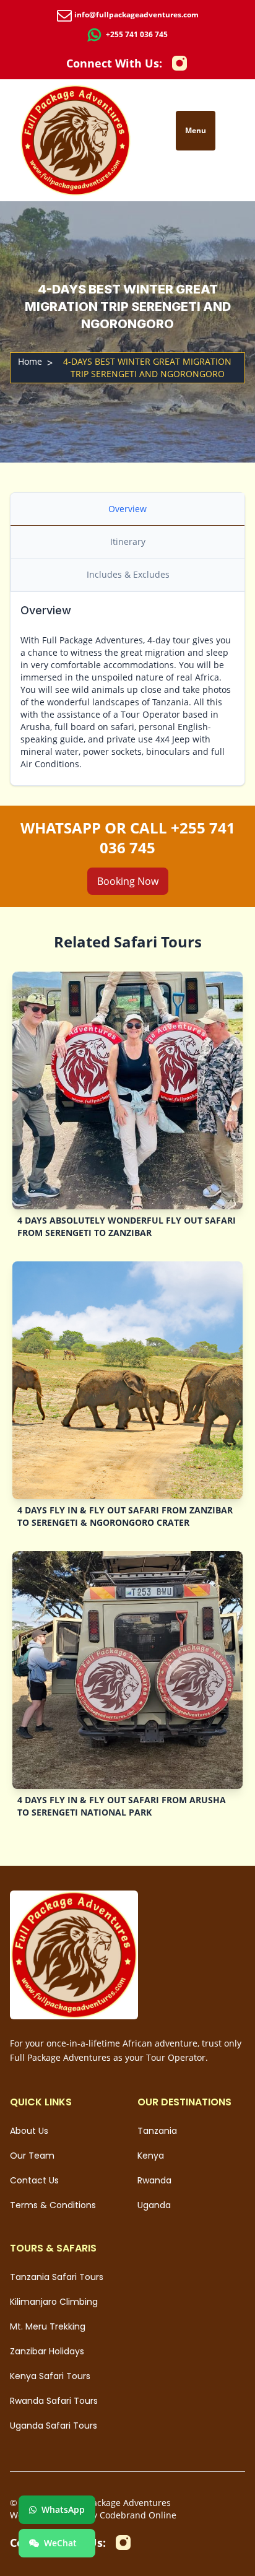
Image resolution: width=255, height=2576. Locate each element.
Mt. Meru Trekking (48, 2326)
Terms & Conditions (53, 2205)
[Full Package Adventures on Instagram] (179, 63)
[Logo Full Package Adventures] (76, 140)
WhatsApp (63, 2509)
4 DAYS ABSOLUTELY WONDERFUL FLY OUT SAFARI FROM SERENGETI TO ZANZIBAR (127, 1226)
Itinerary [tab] (128, 542)
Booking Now (128, 881)
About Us (29, 2131)
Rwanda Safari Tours (54, 2401)
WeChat (60, 2543)
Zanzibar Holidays (47, 2351)
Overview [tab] (127, 509)
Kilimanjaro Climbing (54, 2302)
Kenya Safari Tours (50, 2376)
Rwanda (154, 2180)
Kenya (151, 2156)
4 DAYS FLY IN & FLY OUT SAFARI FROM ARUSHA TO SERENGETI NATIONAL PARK (122, 1806)
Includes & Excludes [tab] (128, 574)
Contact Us (34, 2180)
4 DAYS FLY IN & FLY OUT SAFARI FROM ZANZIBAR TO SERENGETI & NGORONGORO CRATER (125, 1516)
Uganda (154, 2205)
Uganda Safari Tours (54, 2426)
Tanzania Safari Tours (57, 2277)
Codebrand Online (138, 2515)
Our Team (32, 2156)
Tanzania (157, 2131)
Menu (196, 130)
